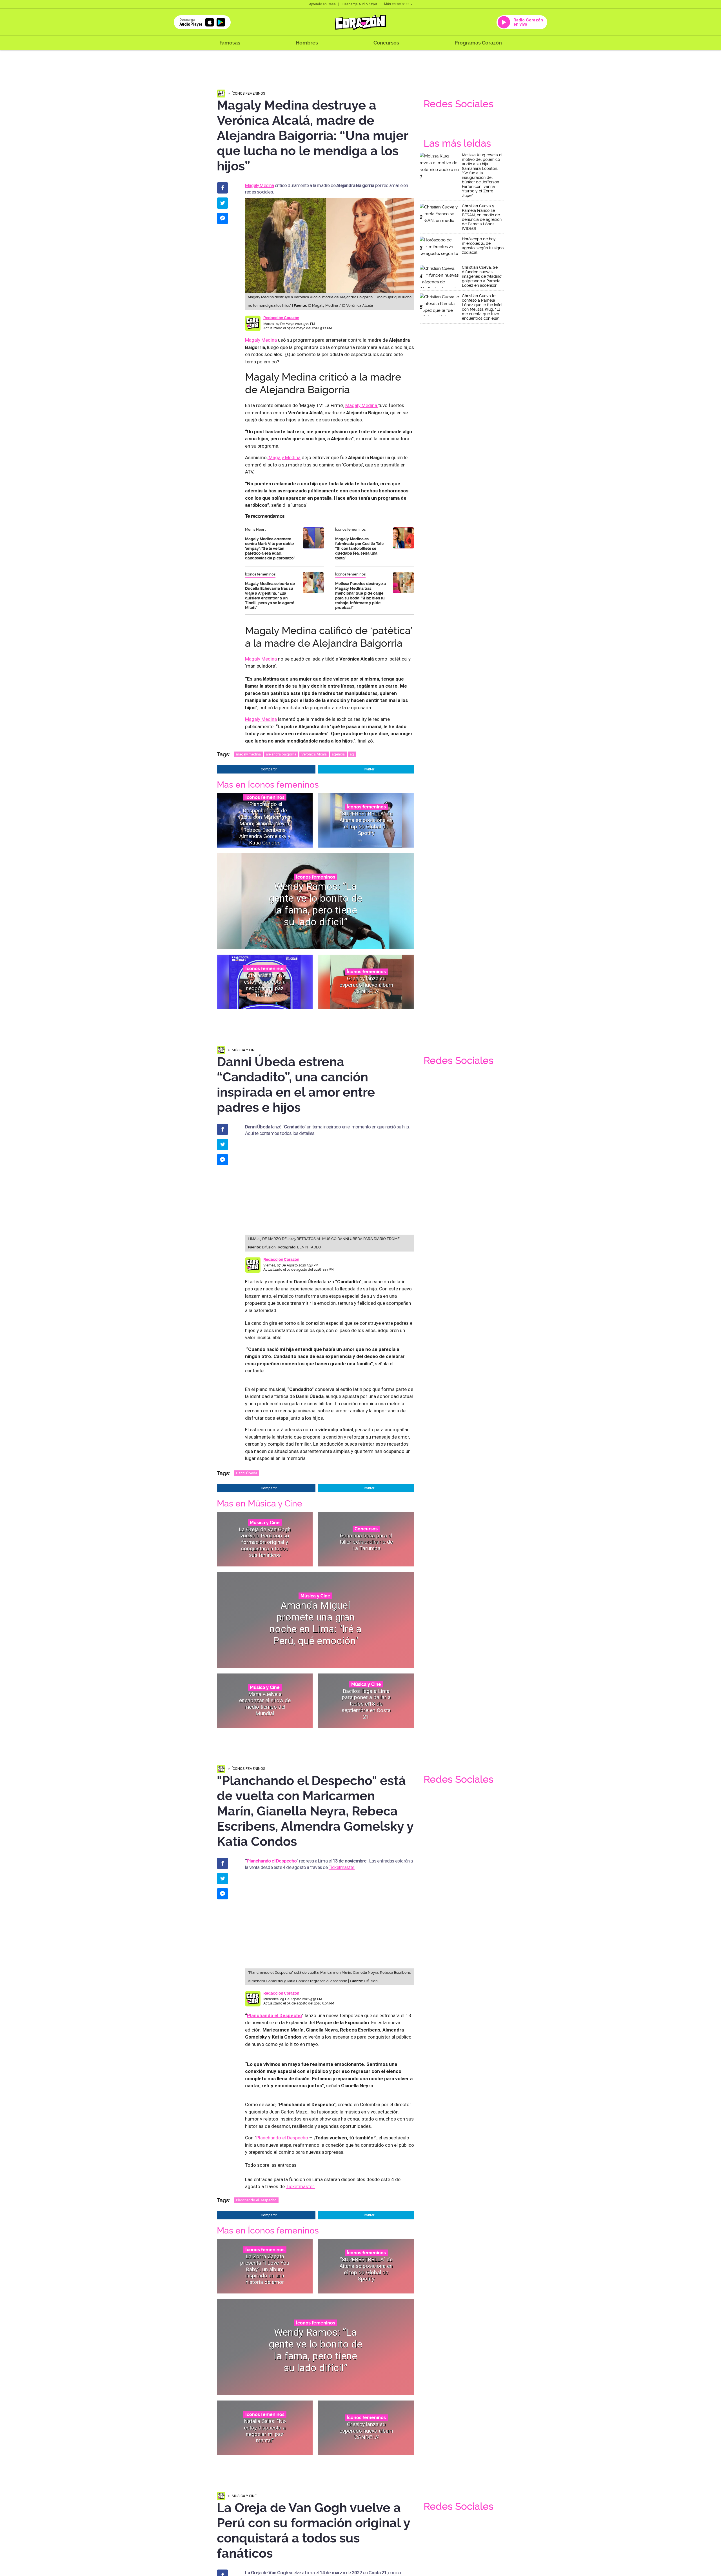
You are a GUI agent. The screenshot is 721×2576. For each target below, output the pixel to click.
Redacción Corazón (281, 318)
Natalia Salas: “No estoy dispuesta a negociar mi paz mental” (265, 985)
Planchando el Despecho (272, 1861)
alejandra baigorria (281, 754)
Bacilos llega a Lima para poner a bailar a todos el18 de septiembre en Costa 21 (366, 1704)
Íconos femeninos (249, 93)
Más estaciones (397, 4)
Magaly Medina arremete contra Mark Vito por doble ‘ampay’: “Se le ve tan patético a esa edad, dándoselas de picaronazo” (270, 548)
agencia (338, 754)
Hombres (307, 43)
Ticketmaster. (342, 1867)
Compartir (269, 769)
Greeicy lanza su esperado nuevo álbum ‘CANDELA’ (366, 985)
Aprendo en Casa (322, 4)
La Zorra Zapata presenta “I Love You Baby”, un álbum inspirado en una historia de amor (265, 2269)
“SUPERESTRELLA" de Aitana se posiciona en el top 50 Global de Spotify (366, 823)
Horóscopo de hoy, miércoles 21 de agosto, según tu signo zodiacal (483, 246)
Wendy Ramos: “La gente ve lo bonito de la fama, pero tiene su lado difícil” (315, 904)
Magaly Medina (260, 185)
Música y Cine (244, 1050)
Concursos (386, 43)
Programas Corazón (478, 43)
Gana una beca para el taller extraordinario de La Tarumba (366, 1542)
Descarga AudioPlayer (360, 4)
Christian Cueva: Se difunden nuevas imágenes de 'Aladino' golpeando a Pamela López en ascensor (482, 276)
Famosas (230, 43)
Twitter (369, 769)
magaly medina (248, 754)
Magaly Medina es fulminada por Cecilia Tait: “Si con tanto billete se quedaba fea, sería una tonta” (359, 548)
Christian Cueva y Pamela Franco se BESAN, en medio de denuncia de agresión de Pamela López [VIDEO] (482, 217)
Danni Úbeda (247, 1473)
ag (352, 754)
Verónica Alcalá (314, 754)
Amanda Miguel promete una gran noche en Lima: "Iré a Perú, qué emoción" (316, 1623)
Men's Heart (255, 529)
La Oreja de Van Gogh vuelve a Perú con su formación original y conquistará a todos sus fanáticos (265, 1542)
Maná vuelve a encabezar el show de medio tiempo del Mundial (265, 1704)
